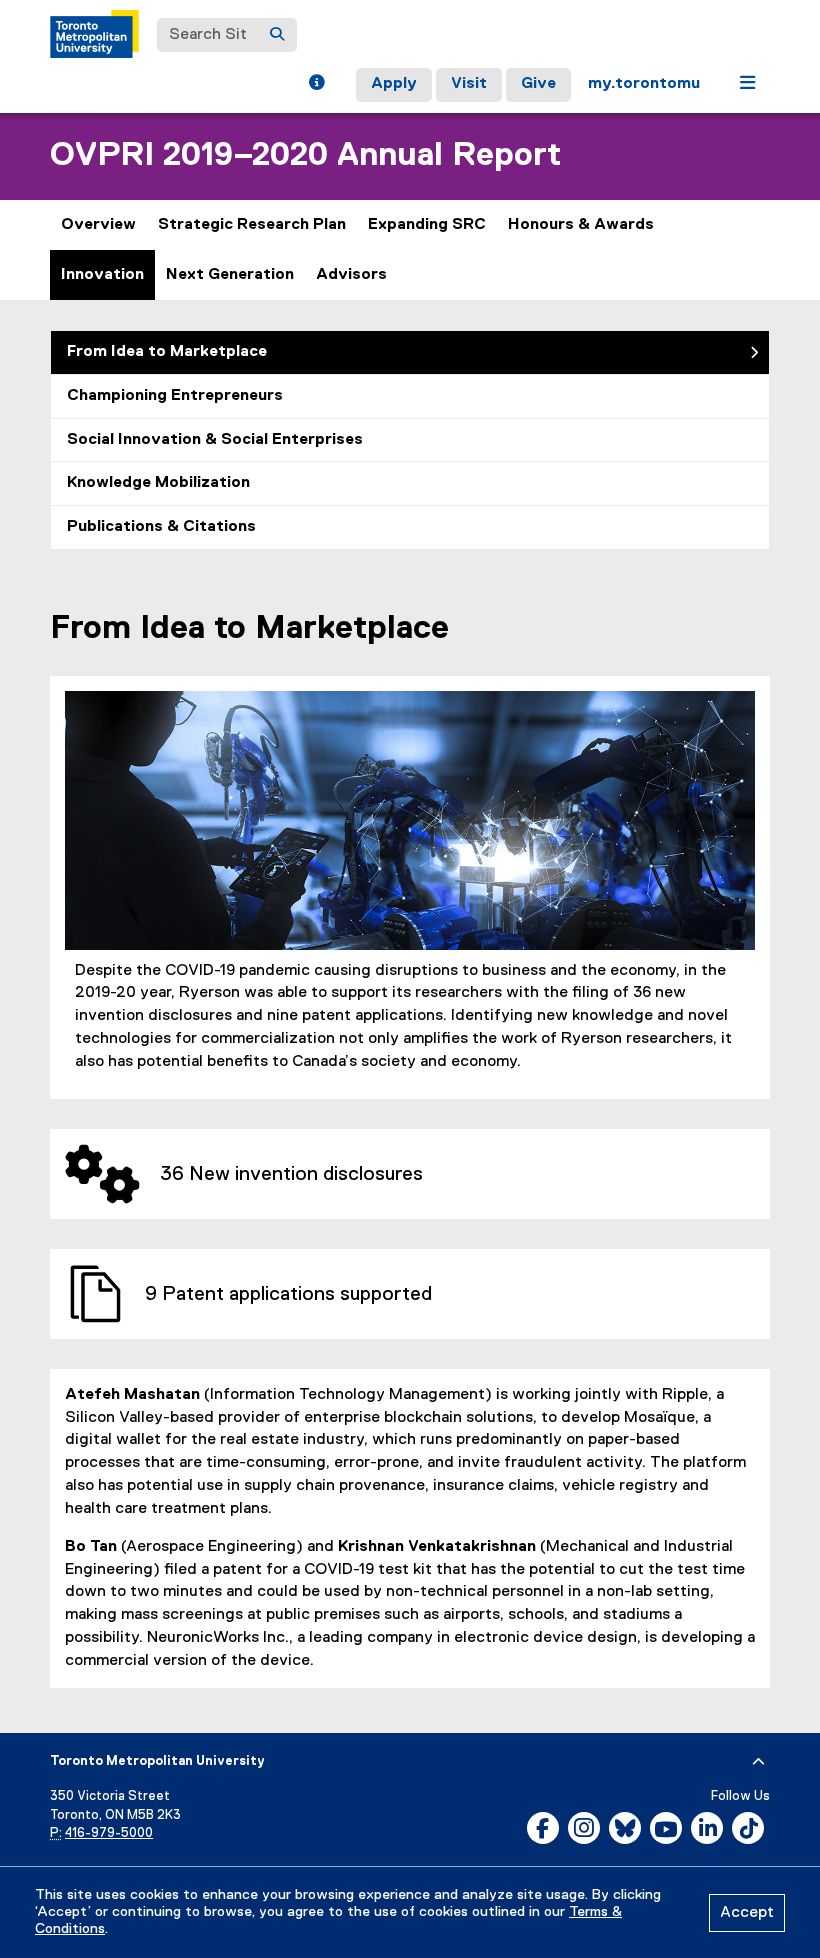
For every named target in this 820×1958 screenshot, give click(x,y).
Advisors (351, 275)
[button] (316, 85)
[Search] (277, 35)
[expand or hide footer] (758, 1762)
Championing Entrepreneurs (175, 396)
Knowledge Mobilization (158, 483)
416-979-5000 (109, 1833)
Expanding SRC (427, 225)
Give (538, 84)
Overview (98, 225)
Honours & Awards (581, 225)
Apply (394, 84)
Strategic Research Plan (252, 225)
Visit (469, 84)
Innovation (102, 275)
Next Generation (230, 275)
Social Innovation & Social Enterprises (215, 440)
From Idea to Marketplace (167, 352)
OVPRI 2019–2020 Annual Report (305, 155)
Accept (747, 1913)
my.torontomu (644, 84)
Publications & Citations (161, 527)
